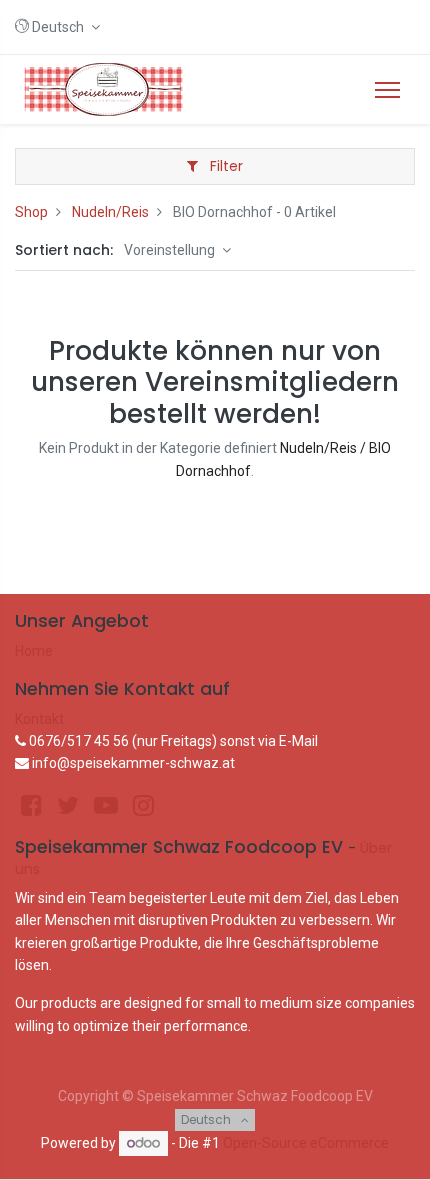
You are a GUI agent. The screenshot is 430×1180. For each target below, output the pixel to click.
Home (34, 651)
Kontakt (39, 719)
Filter (224, 166)
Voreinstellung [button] (171, 250)
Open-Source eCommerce (306, 1143)
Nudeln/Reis (110, 212)
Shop (31, 212)
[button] (57, 27)
